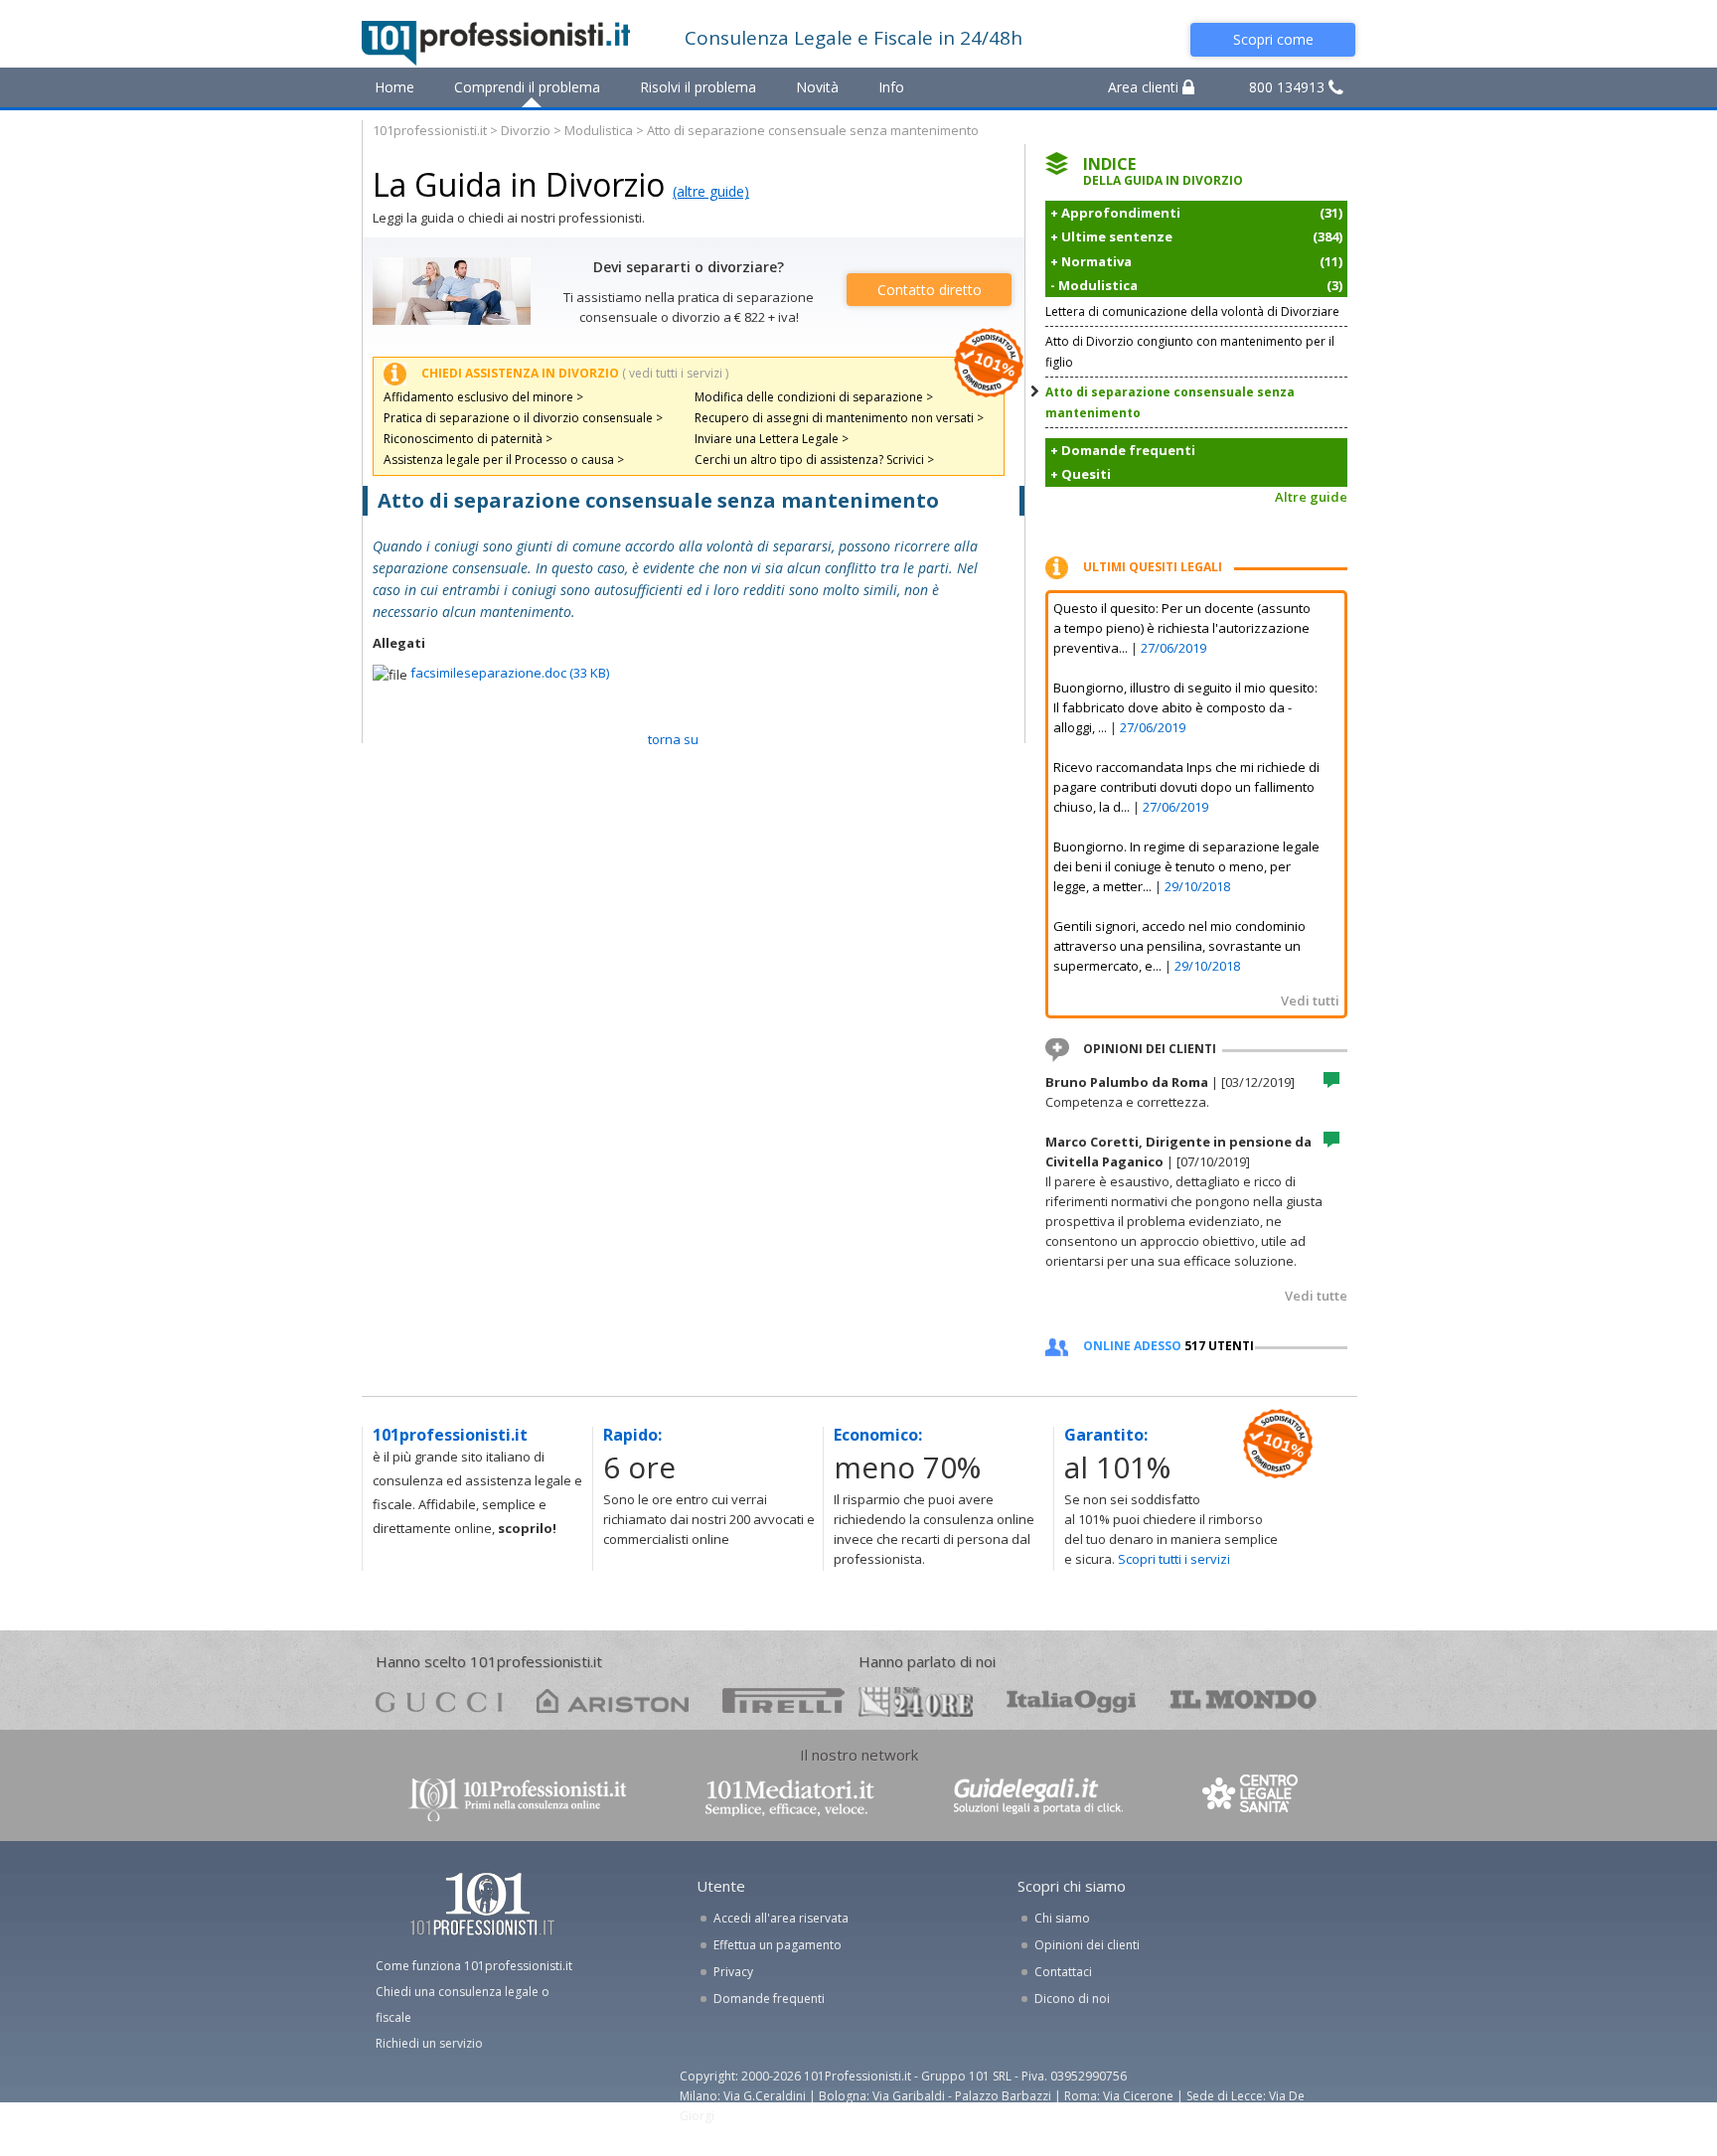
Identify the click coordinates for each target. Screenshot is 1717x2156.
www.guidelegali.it (1038, 1798)
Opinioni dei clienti (1087, 1945)
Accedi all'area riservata (781, 1918)
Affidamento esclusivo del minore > (483, 397)
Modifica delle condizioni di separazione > (814, 397)
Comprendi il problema (527, 87)
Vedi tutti (1310, 1001)
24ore (916, 1702)
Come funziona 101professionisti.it (474, 1966)
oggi (1072, 1700)
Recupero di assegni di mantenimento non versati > (839, 418)
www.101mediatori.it (790, 1798)
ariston (613, 1700)
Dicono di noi (1072, 1999)
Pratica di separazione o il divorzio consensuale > (523, 418)
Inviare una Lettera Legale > (772, 439)
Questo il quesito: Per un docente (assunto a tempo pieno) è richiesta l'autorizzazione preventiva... (1182, 628)
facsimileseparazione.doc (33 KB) (510, 673)
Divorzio (526, 130)
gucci (439, 1700)
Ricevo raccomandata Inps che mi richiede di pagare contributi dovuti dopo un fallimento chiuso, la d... (1186, 787)
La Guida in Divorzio (519, 184)
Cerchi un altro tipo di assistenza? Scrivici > (814, 460)
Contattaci (1063, 1972)
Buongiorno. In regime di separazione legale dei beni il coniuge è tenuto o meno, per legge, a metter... (1186, 866)
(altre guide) (711, 191)
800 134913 (1289, 87)
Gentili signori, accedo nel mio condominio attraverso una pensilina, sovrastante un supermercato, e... (1179, 946)
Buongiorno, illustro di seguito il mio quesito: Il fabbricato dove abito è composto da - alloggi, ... (1185, 707)
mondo (1244, 1700)
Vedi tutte (1316, 1296)
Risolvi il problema (698, 87)
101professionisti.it (430, 130)
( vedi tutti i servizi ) (675, 373)
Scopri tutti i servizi (1174, 1559)
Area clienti (1145, 87)
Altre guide (1311, 497)
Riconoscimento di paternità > (468, 439)
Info (891, 87)
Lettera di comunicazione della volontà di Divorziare (1192, 311)
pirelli (783, 1700)
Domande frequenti (769, 1999)
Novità (817, 87)
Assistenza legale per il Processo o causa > (504, 460)
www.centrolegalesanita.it (1252, 1798)
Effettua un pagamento (778, 1945)
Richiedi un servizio (429, 2043)
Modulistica (599, 130)
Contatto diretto (930, 290)
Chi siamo (1062, 1918)
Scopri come (1273, 39)
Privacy (733, 1972)
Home (394, 87)
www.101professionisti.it (517, 1798)
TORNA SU (673, 739)
